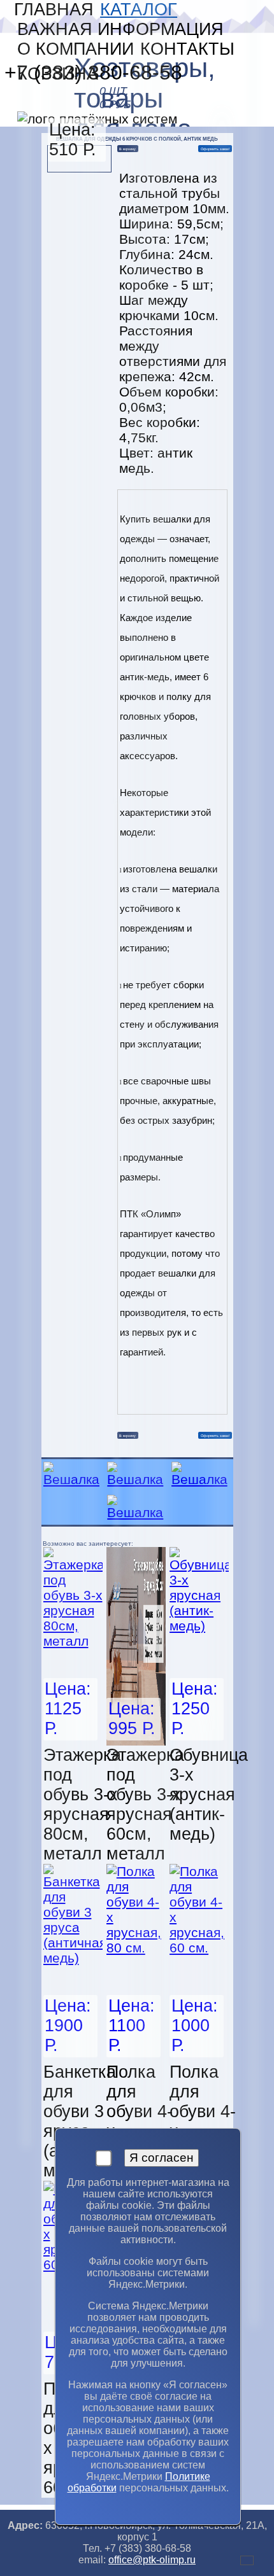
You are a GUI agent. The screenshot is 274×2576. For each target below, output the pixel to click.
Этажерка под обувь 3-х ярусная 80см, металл (82, 1804)
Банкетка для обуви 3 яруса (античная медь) (83, 2121)
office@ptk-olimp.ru (152, 2560)
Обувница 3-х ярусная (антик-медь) (209, 1795)
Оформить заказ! (215, 149)
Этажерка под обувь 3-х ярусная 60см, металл (145, 1804)
